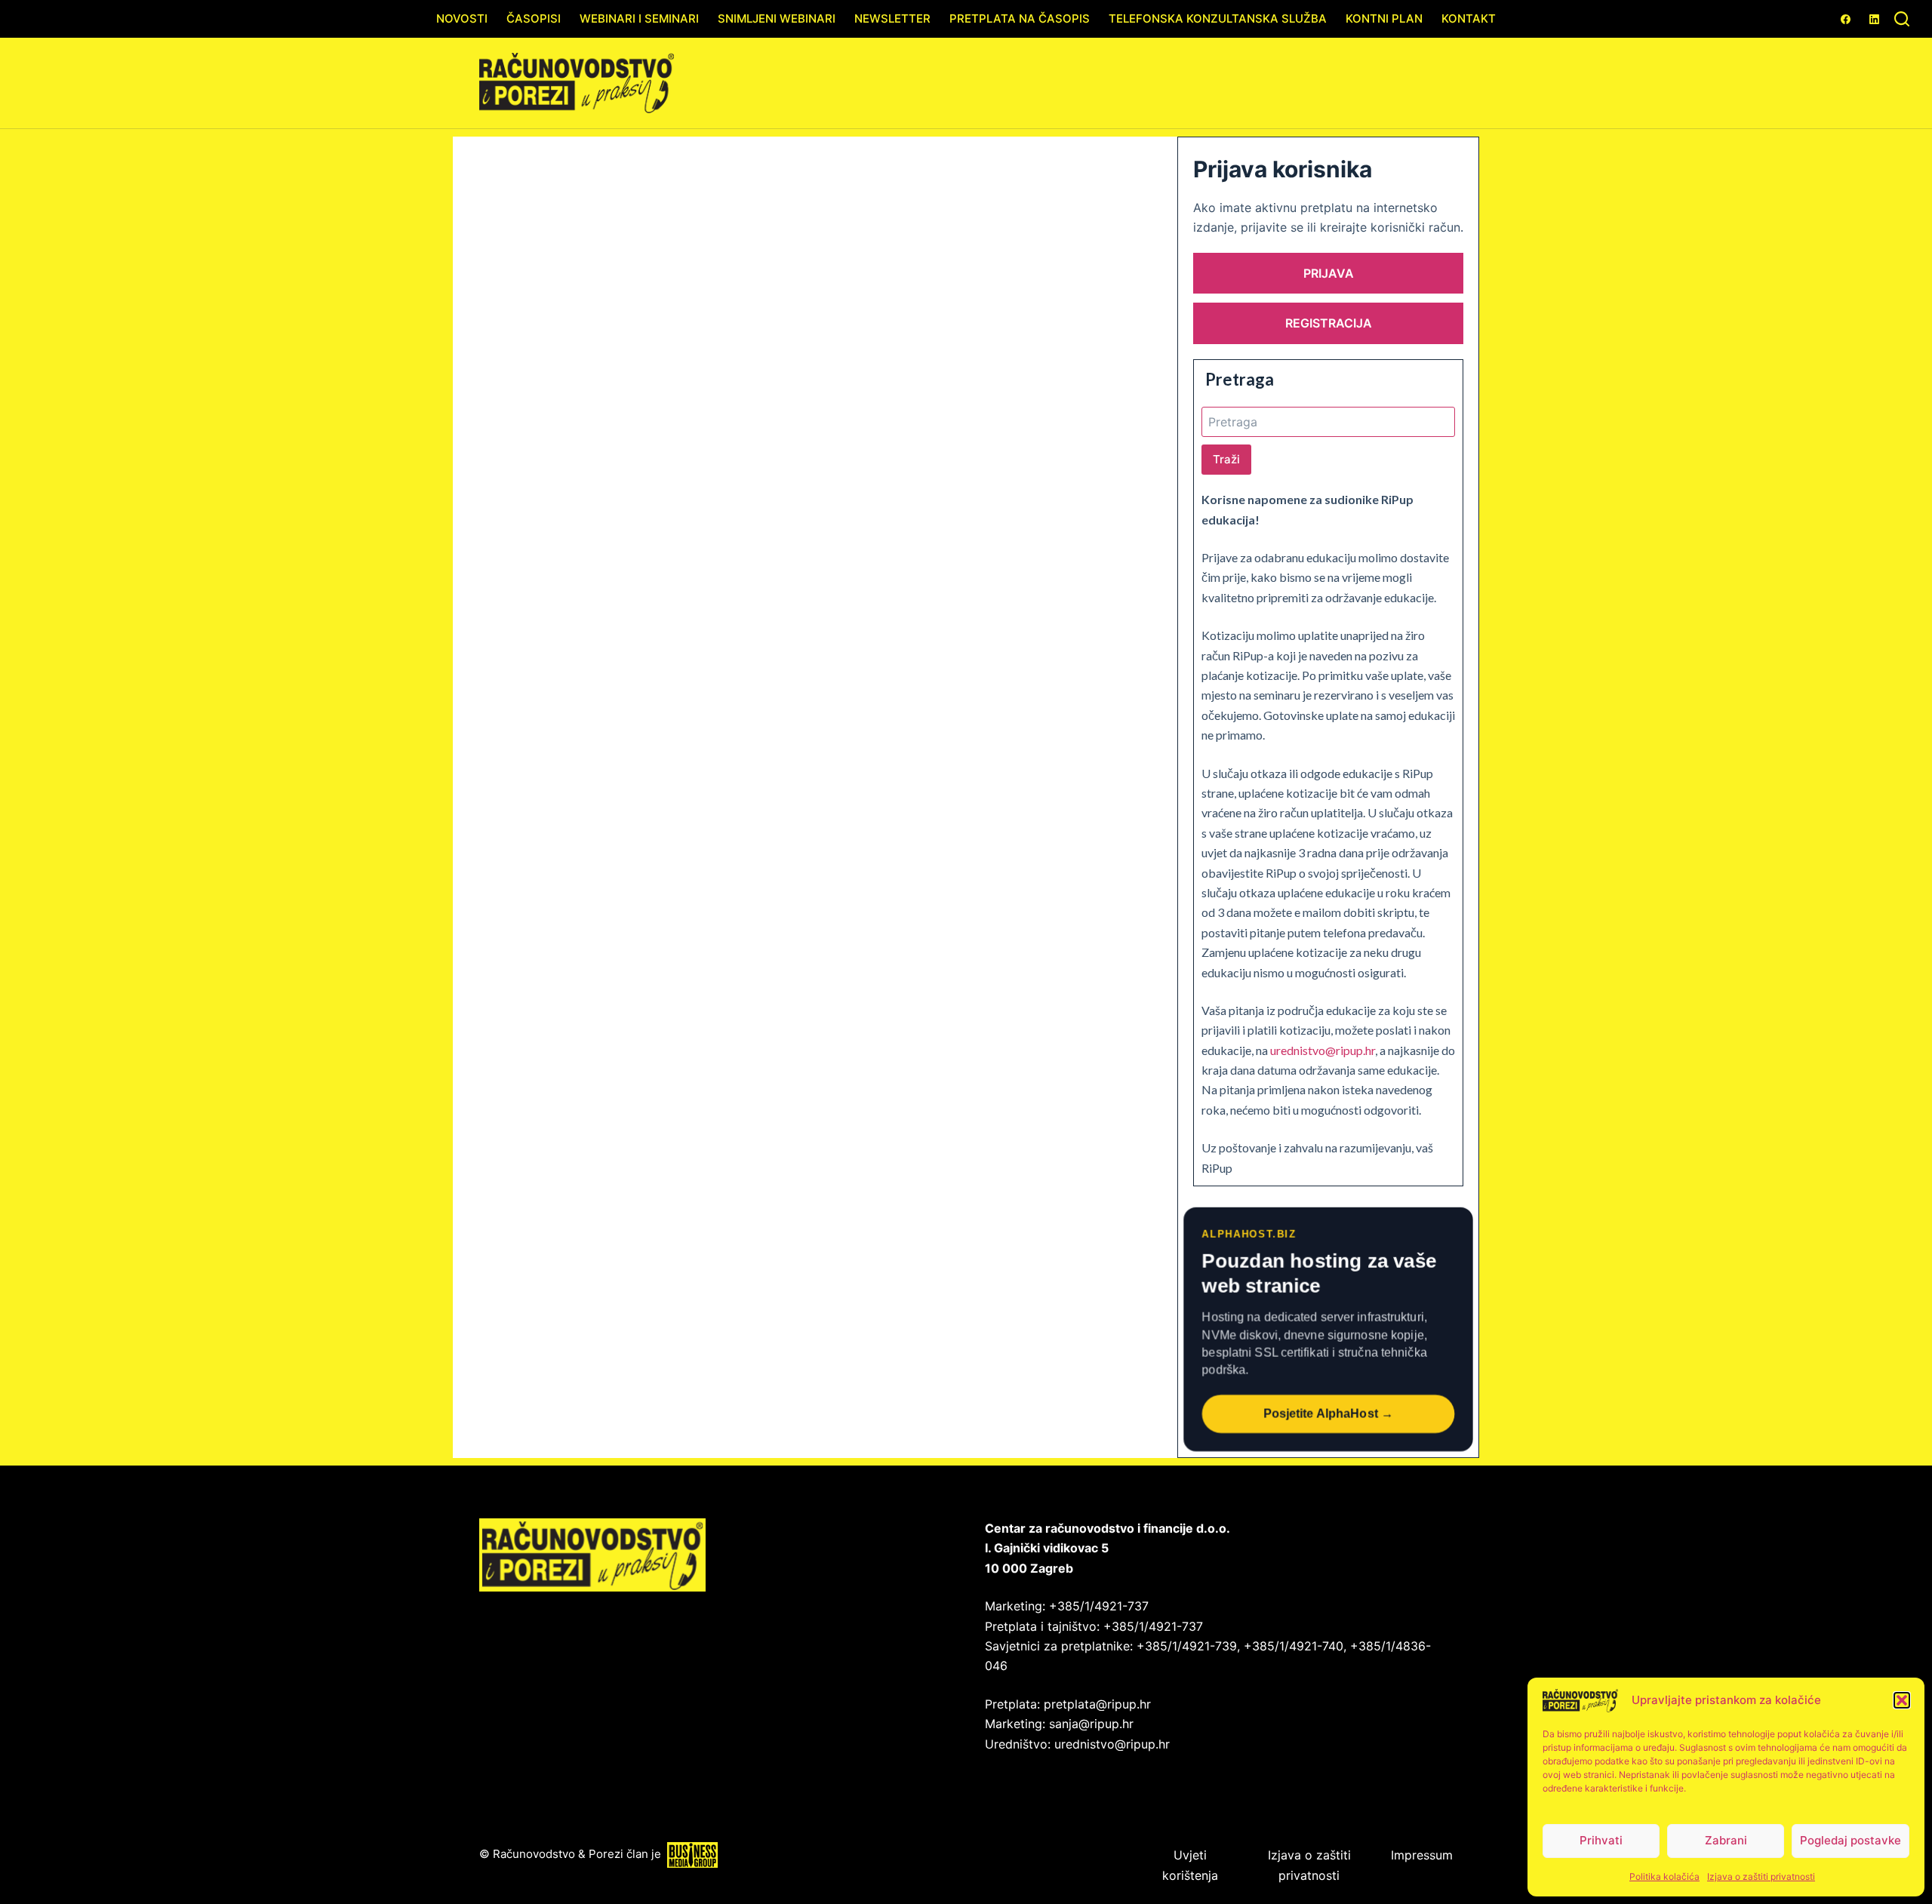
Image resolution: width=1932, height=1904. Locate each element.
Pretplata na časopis (1020, 18)
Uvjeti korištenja (1190, 1865)
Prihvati (1601, 1840)
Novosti (462, 18)
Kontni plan (1384, 18)
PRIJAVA (1329, 273)
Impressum (1422, 1855)
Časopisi (534, 18)
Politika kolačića (1664, 1876)
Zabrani (1726, 1840)
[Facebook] (1846, 19)
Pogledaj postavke (1850, 1840)
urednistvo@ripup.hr (1323, 1050)
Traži (1226, 459)
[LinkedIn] (1874, 19)
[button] (1902, 1700)
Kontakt (1469, 18)
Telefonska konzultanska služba (1218, 18)
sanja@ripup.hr (1091, 1724)
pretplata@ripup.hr (1097, 1704)
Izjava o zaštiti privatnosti (1761, 1876)
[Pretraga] (1902, 19)
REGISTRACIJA (1329, 323)
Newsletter (892, 18)
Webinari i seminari (639, 18)
